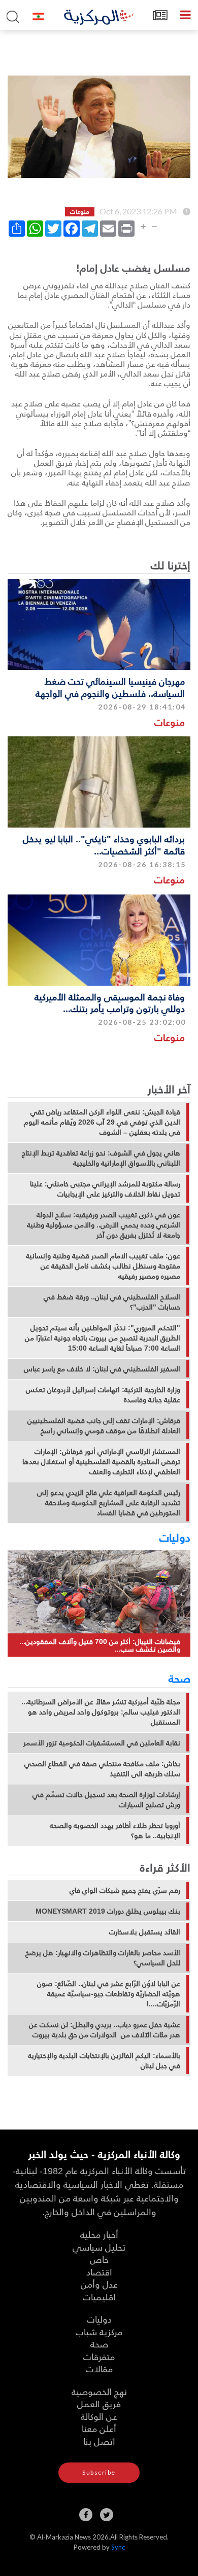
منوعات (170, 722)
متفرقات (99, 2356)
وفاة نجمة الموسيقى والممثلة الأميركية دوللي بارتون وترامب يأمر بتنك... (110, 1002)
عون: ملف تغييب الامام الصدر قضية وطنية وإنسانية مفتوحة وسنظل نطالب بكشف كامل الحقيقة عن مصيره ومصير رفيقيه (103, 1266)
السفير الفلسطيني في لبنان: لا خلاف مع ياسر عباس (102, 1369)
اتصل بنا (99, 2441)
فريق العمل (99, 2403)
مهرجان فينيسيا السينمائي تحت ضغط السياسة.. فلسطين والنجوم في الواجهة (110, 687)
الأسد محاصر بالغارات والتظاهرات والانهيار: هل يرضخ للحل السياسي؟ (103, 1958)
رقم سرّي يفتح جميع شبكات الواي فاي (125, 1890)
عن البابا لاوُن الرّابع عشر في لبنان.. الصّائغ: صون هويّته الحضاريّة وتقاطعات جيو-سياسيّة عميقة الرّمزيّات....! (109, 1994)
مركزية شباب (99, 2331)
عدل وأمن (99, 2284)
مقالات (99, 2368)
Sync (118, 2547)
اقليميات (99, 2297)
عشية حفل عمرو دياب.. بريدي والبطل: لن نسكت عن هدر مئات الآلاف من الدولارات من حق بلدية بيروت (105, 2030)
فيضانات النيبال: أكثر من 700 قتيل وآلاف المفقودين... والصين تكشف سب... (100, 1645)
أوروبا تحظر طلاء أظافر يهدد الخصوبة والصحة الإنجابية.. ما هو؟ (115, 1831)
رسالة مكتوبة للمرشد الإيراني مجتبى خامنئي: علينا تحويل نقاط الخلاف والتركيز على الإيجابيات (105, 1189)
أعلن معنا (99, 2428)
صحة (179, 1678)
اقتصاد (99, 2272)
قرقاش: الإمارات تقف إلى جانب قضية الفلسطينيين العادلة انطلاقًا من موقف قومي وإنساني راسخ (104, 1426)
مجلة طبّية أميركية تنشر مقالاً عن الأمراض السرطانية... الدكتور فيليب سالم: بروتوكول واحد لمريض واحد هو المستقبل (101, 1712)
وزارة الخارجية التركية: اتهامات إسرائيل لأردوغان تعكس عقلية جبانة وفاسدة (103, 1395)
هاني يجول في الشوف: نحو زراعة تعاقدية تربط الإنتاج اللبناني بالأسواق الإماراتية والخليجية (101, 1158)
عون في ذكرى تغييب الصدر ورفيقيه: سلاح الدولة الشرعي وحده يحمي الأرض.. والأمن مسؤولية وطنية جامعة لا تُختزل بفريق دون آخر (104, 1225)
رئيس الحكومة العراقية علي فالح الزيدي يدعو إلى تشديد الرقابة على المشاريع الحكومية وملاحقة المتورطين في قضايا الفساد (109, 1503)
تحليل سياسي (99, 2247)
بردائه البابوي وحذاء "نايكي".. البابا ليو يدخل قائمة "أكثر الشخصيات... (104, 844)
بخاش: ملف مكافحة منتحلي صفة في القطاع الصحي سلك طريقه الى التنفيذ (102, 1769)
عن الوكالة (99, 2416)
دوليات (175, 1537)
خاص (99, 2259)
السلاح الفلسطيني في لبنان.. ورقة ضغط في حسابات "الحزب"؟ (112, 1302)
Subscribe (99, 2472)
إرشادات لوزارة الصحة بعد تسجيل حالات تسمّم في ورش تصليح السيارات (106, 1800)
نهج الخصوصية (99, 2391)
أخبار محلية (99, 2234)
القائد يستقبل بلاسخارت (145, 1932)
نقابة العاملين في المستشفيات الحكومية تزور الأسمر (102, 1743)
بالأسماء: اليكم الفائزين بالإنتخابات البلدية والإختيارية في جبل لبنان (104, 2061)
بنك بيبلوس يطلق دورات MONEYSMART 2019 (108, 1911)
